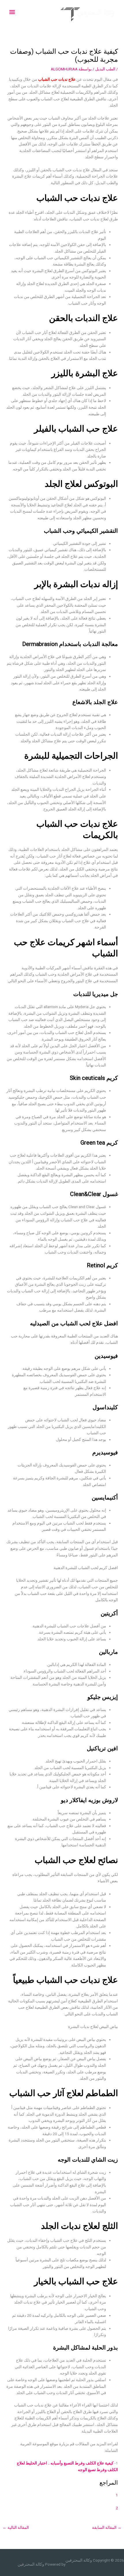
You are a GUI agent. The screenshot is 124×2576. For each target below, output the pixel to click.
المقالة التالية (16, 2527)
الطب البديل (105, 69)
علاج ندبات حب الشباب (57, 79)
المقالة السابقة (107, 2527)
